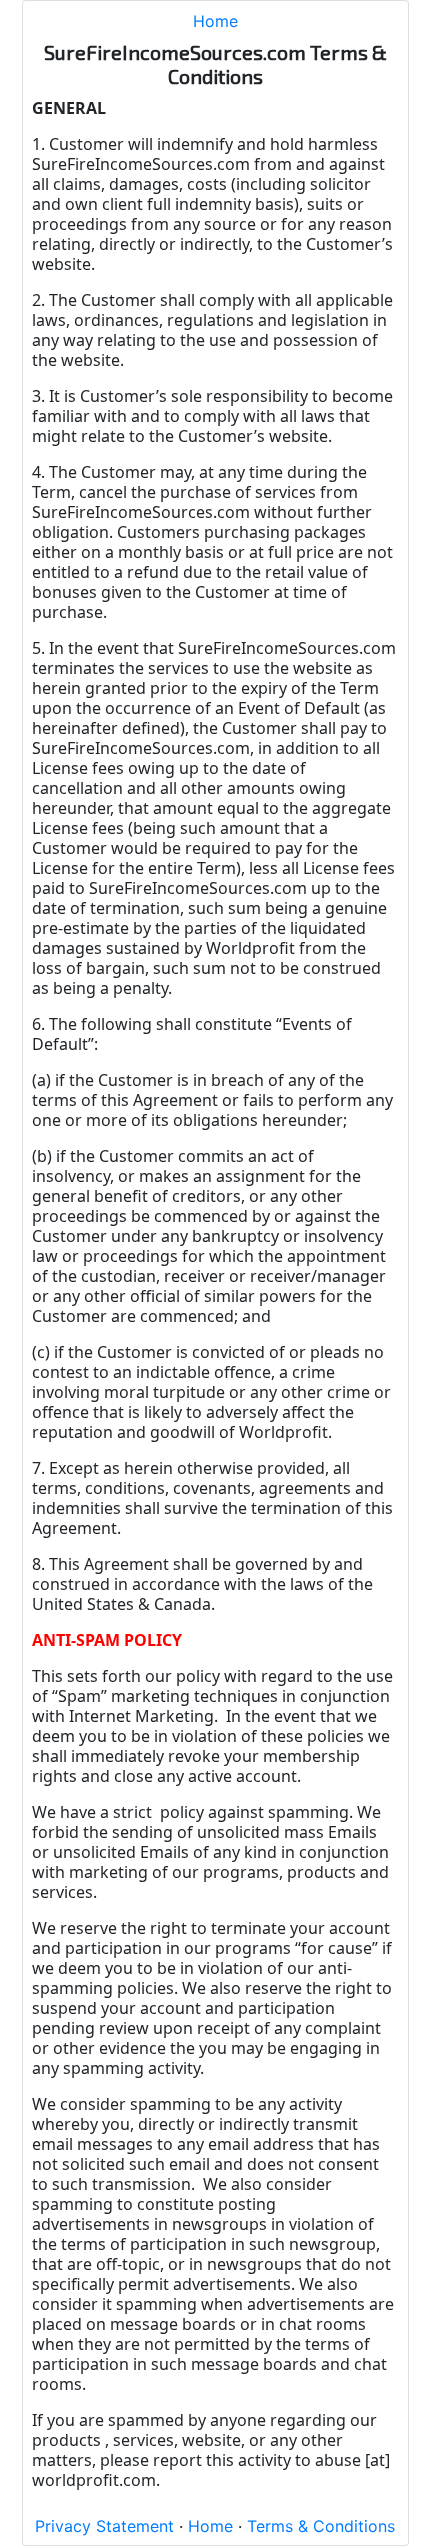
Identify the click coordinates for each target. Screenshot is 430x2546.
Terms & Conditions (321, 2526)
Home (215, 21)
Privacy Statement (104, 2526)
